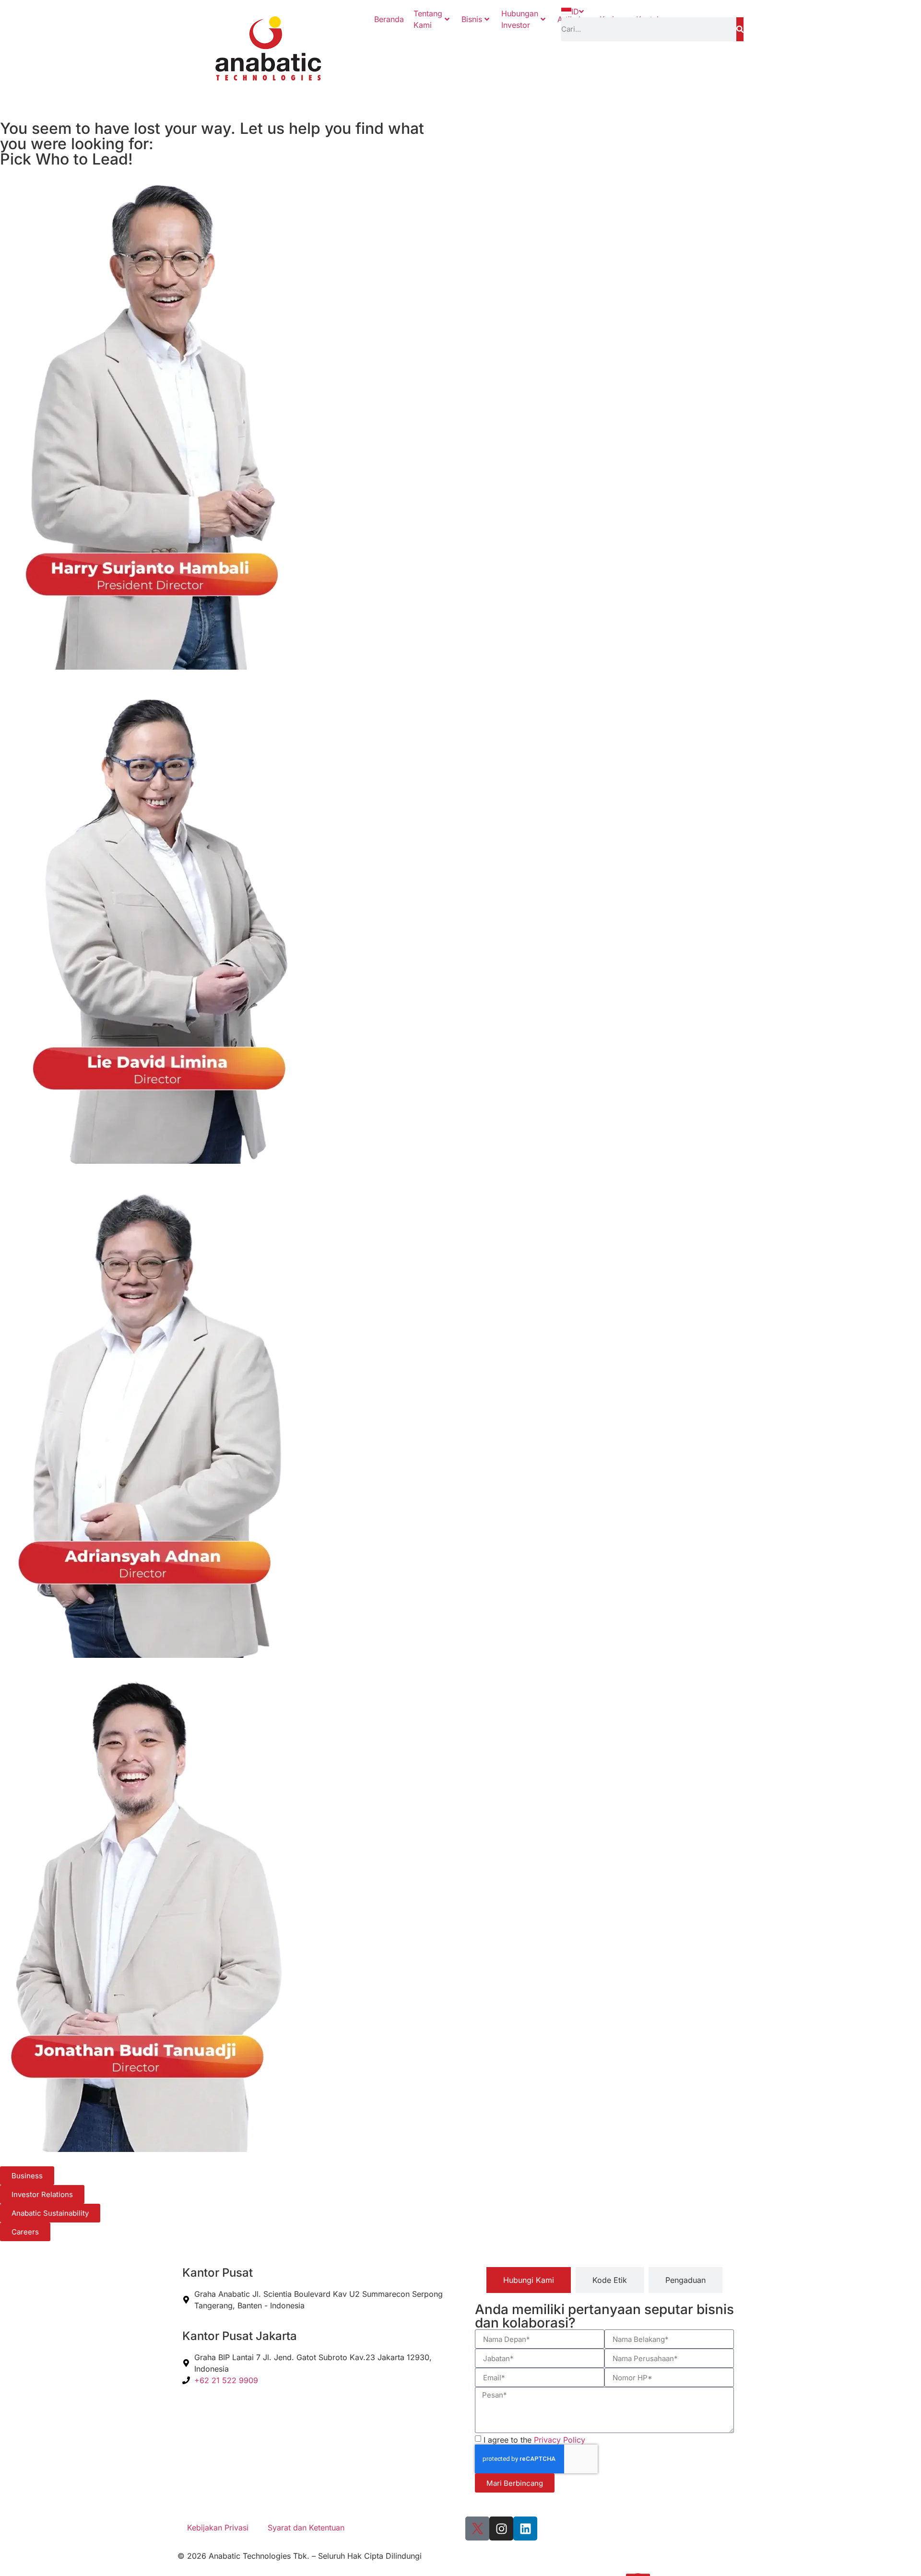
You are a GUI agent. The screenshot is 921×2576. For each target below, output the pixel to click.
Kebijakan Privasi (218, 2528)
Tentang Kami (428, 19)
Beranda (389, 19)
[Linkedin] (525, 2529)
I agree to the (534, 2440)
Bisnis (472, 19)
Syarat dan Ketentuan (306, 2528)
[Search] (740, 29)
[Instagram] (501, 2529)
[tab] (529, 2280)
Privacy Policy (560, 2440)
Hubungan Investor (520, 19)
